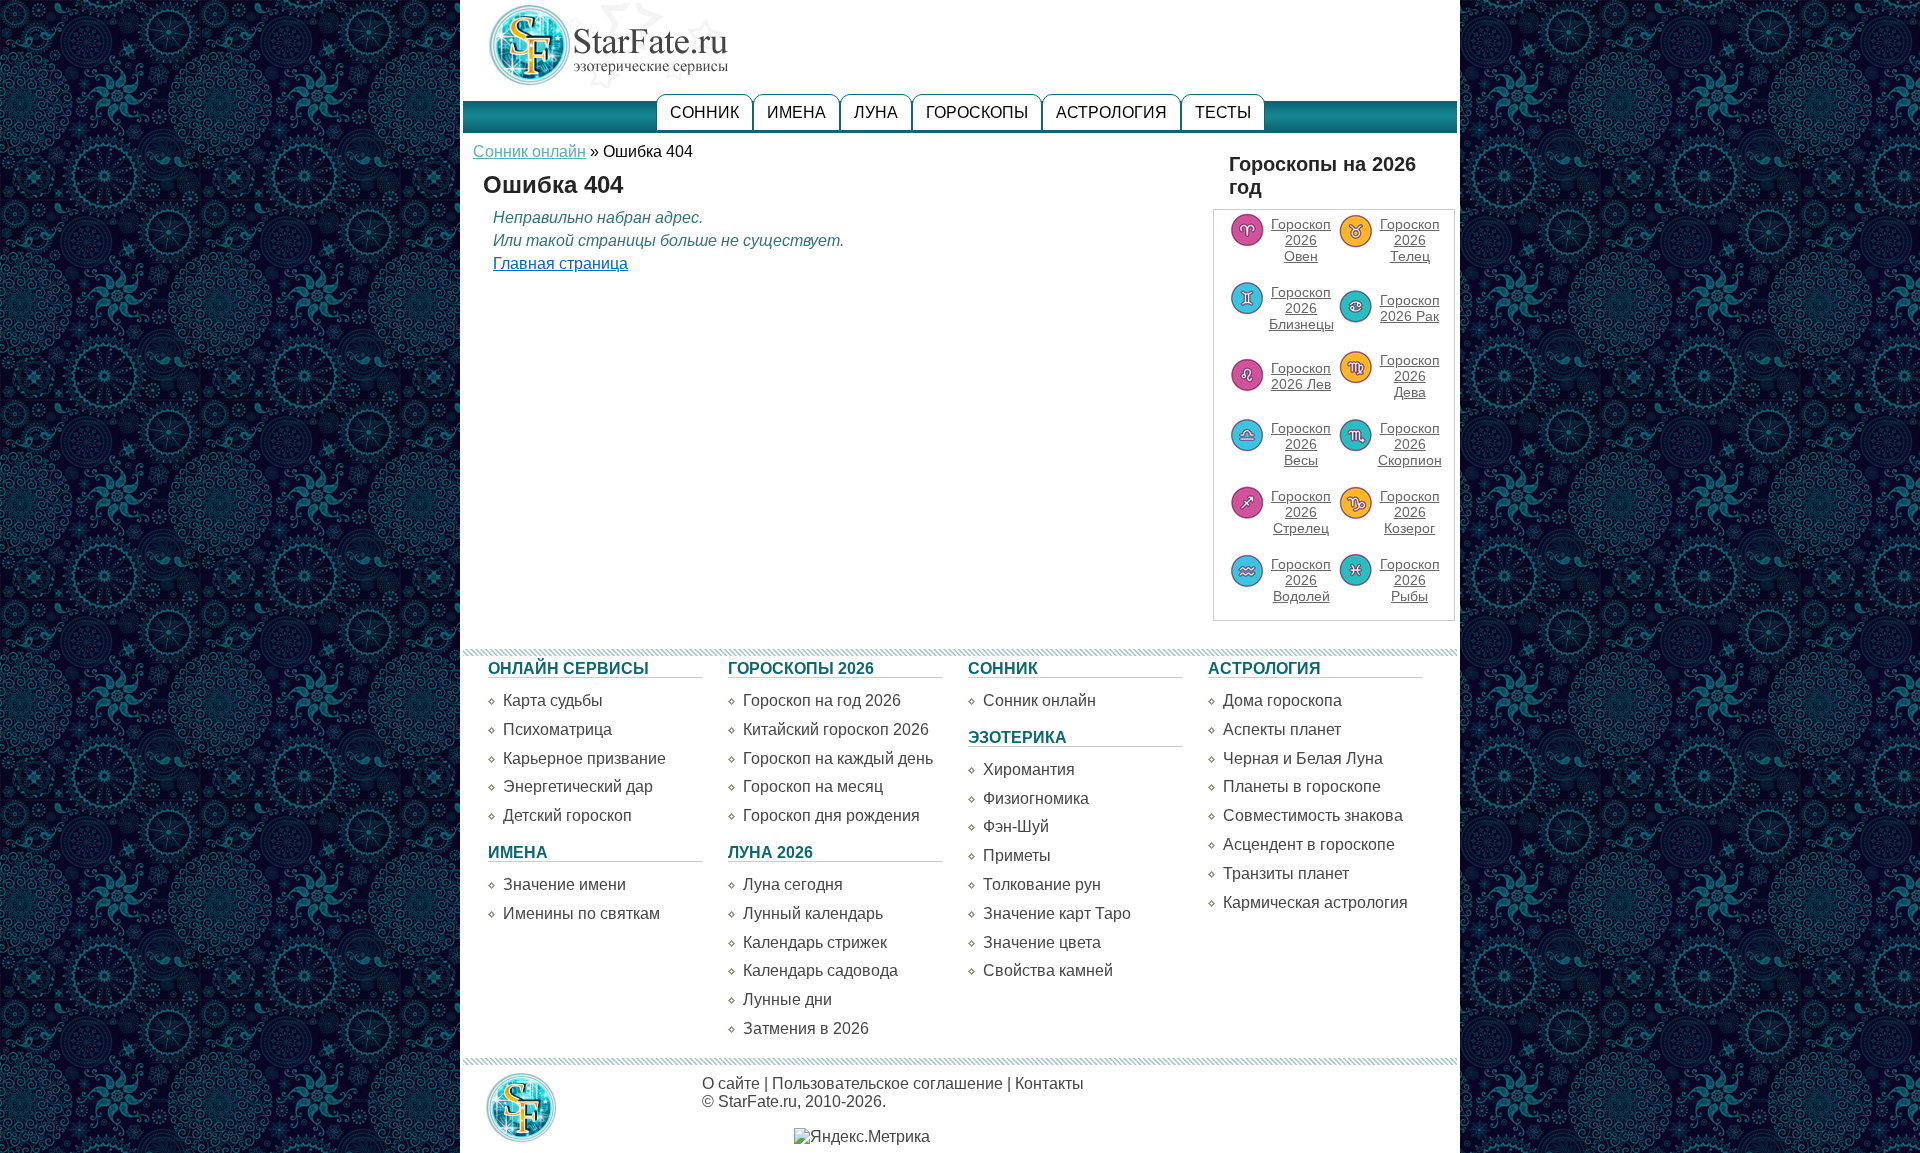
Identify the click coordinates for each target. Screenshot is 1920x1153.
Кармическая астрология (1315, 902)
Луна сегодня (793, 884)
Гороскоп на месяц (813, 786)
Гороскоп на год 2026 (822, 700)
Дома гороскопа (1282, 700)
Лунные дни (787, 999)
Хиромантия (1029, 769)
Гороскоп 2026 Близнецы (1301, 308)
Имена (796, 112)
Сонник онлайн (529, 151)
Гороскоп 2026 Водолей (1301, 580)
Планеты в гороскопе (1302, 786)
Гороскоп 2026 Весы (1301, 444)
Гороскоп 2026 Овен (1301, 240)
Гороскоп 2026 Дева (1410, 376)
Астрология (1111, 112)
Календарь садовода (820, 970)
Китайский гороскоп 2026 (836, 729)
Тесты (1223, 112)
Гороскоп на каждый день (838, 758)
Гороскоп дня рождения (831, 815)
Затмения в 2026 (806, 1028)
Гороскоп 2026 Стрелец (1301, 512)
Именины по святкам (581, 913)
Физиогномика (1036, 798)
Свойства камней (1048, 970)
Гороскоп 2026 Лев (1301, 376)
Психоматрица (557, 729)
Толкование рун (1042, 884)
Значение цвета (1042, 942)
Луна (876, 112)
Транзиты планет (1286, 873)
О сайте (731, 1083)
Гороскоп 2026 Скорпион (1410, 444)
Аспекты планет (1282, 729)
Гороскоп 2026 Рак (1410, 308)
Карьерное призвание (584, 758)
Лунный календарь (813, 913)
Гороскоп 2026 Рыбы (1410, 580)
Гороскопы (977, 112)
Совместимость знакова (1313, 815)
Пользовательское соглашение (887, 1083)
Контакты (1049, 1083)
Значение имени (564, 884)
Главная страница (560, 263)
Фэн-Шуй (1016, 826)
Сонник (704, 112)
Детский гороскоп (567, 815)
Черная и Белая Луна (1303, 758)
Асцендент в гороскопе (1309, 844)
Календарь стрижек (815, 942)
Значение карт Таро (1057, 913)
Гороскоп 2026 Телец (1410, 240)
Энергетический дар (578, 786)
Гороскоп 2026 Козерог (1410, 512)
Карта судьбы (553, 700)
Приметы (1017, 855)
